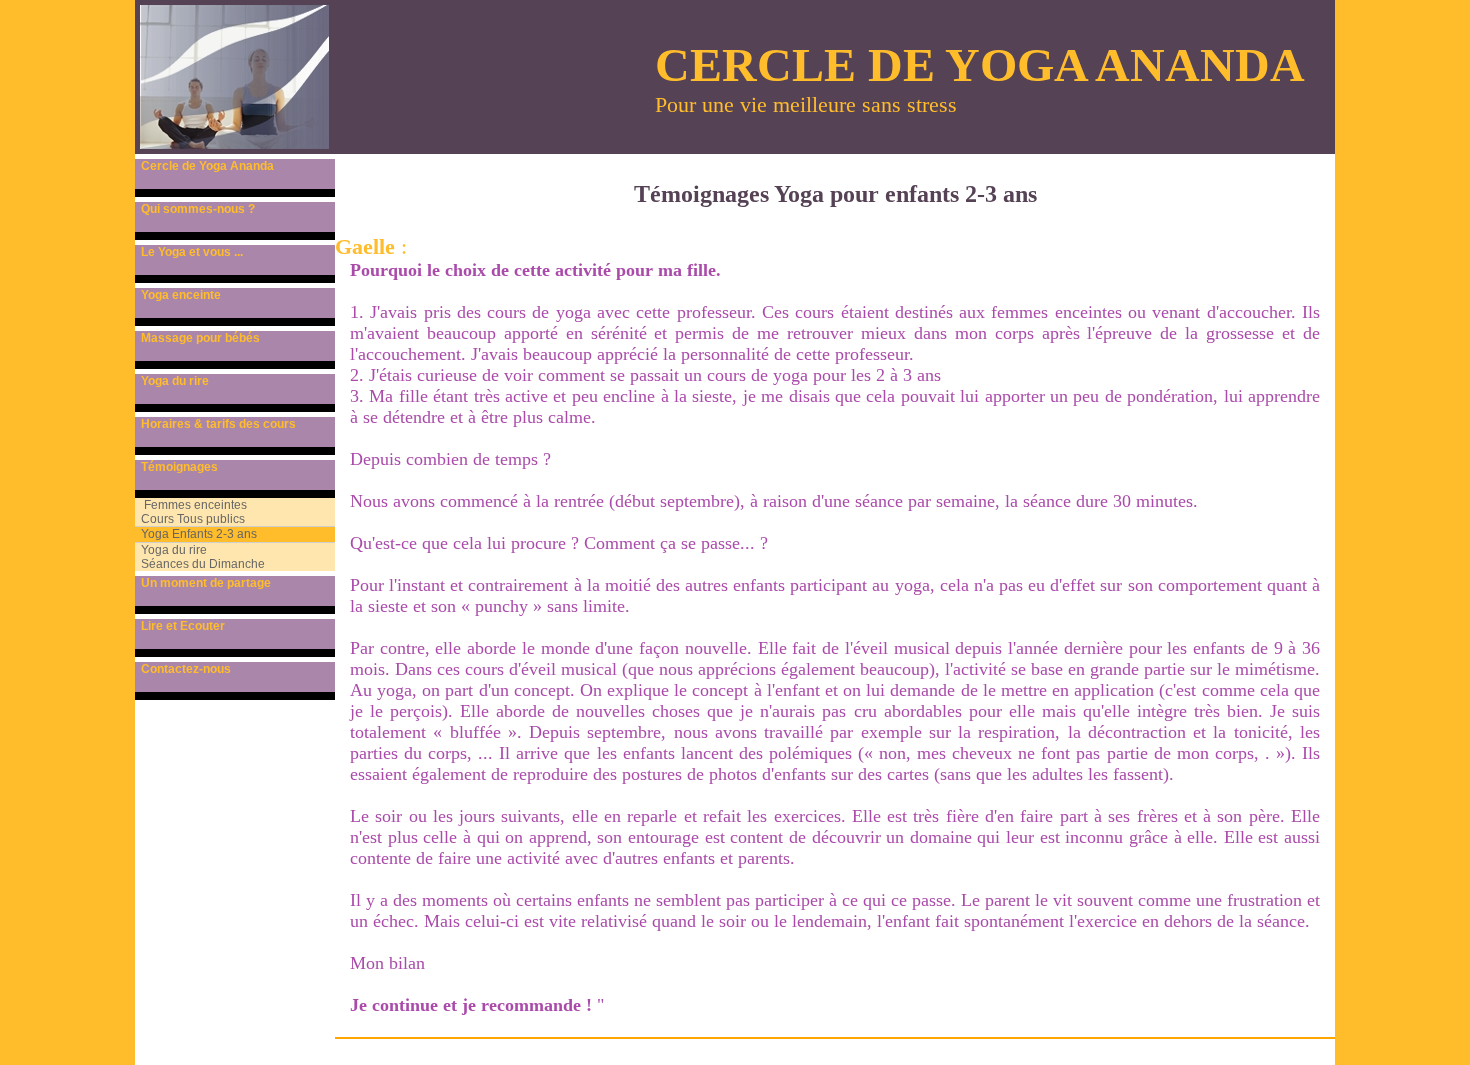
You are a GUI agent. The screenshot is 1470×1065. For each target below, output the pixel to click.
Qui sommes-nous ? (195, 209)
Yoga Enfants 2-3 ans (196, 534)
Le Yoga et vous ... (189, 252)
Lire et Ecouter (180, 626)
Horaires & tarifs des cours (215, 424)
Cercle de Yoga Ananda (204, 166)
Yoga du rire (172, 381)
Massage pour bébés (197, 338)
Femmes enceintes (191, 505)
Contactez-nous (183, 669)
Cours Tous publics (190, 519)
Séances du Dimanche (200, 564)
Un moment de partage (203, 583)
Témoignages (176, 467)
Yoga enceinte (178, 295)
